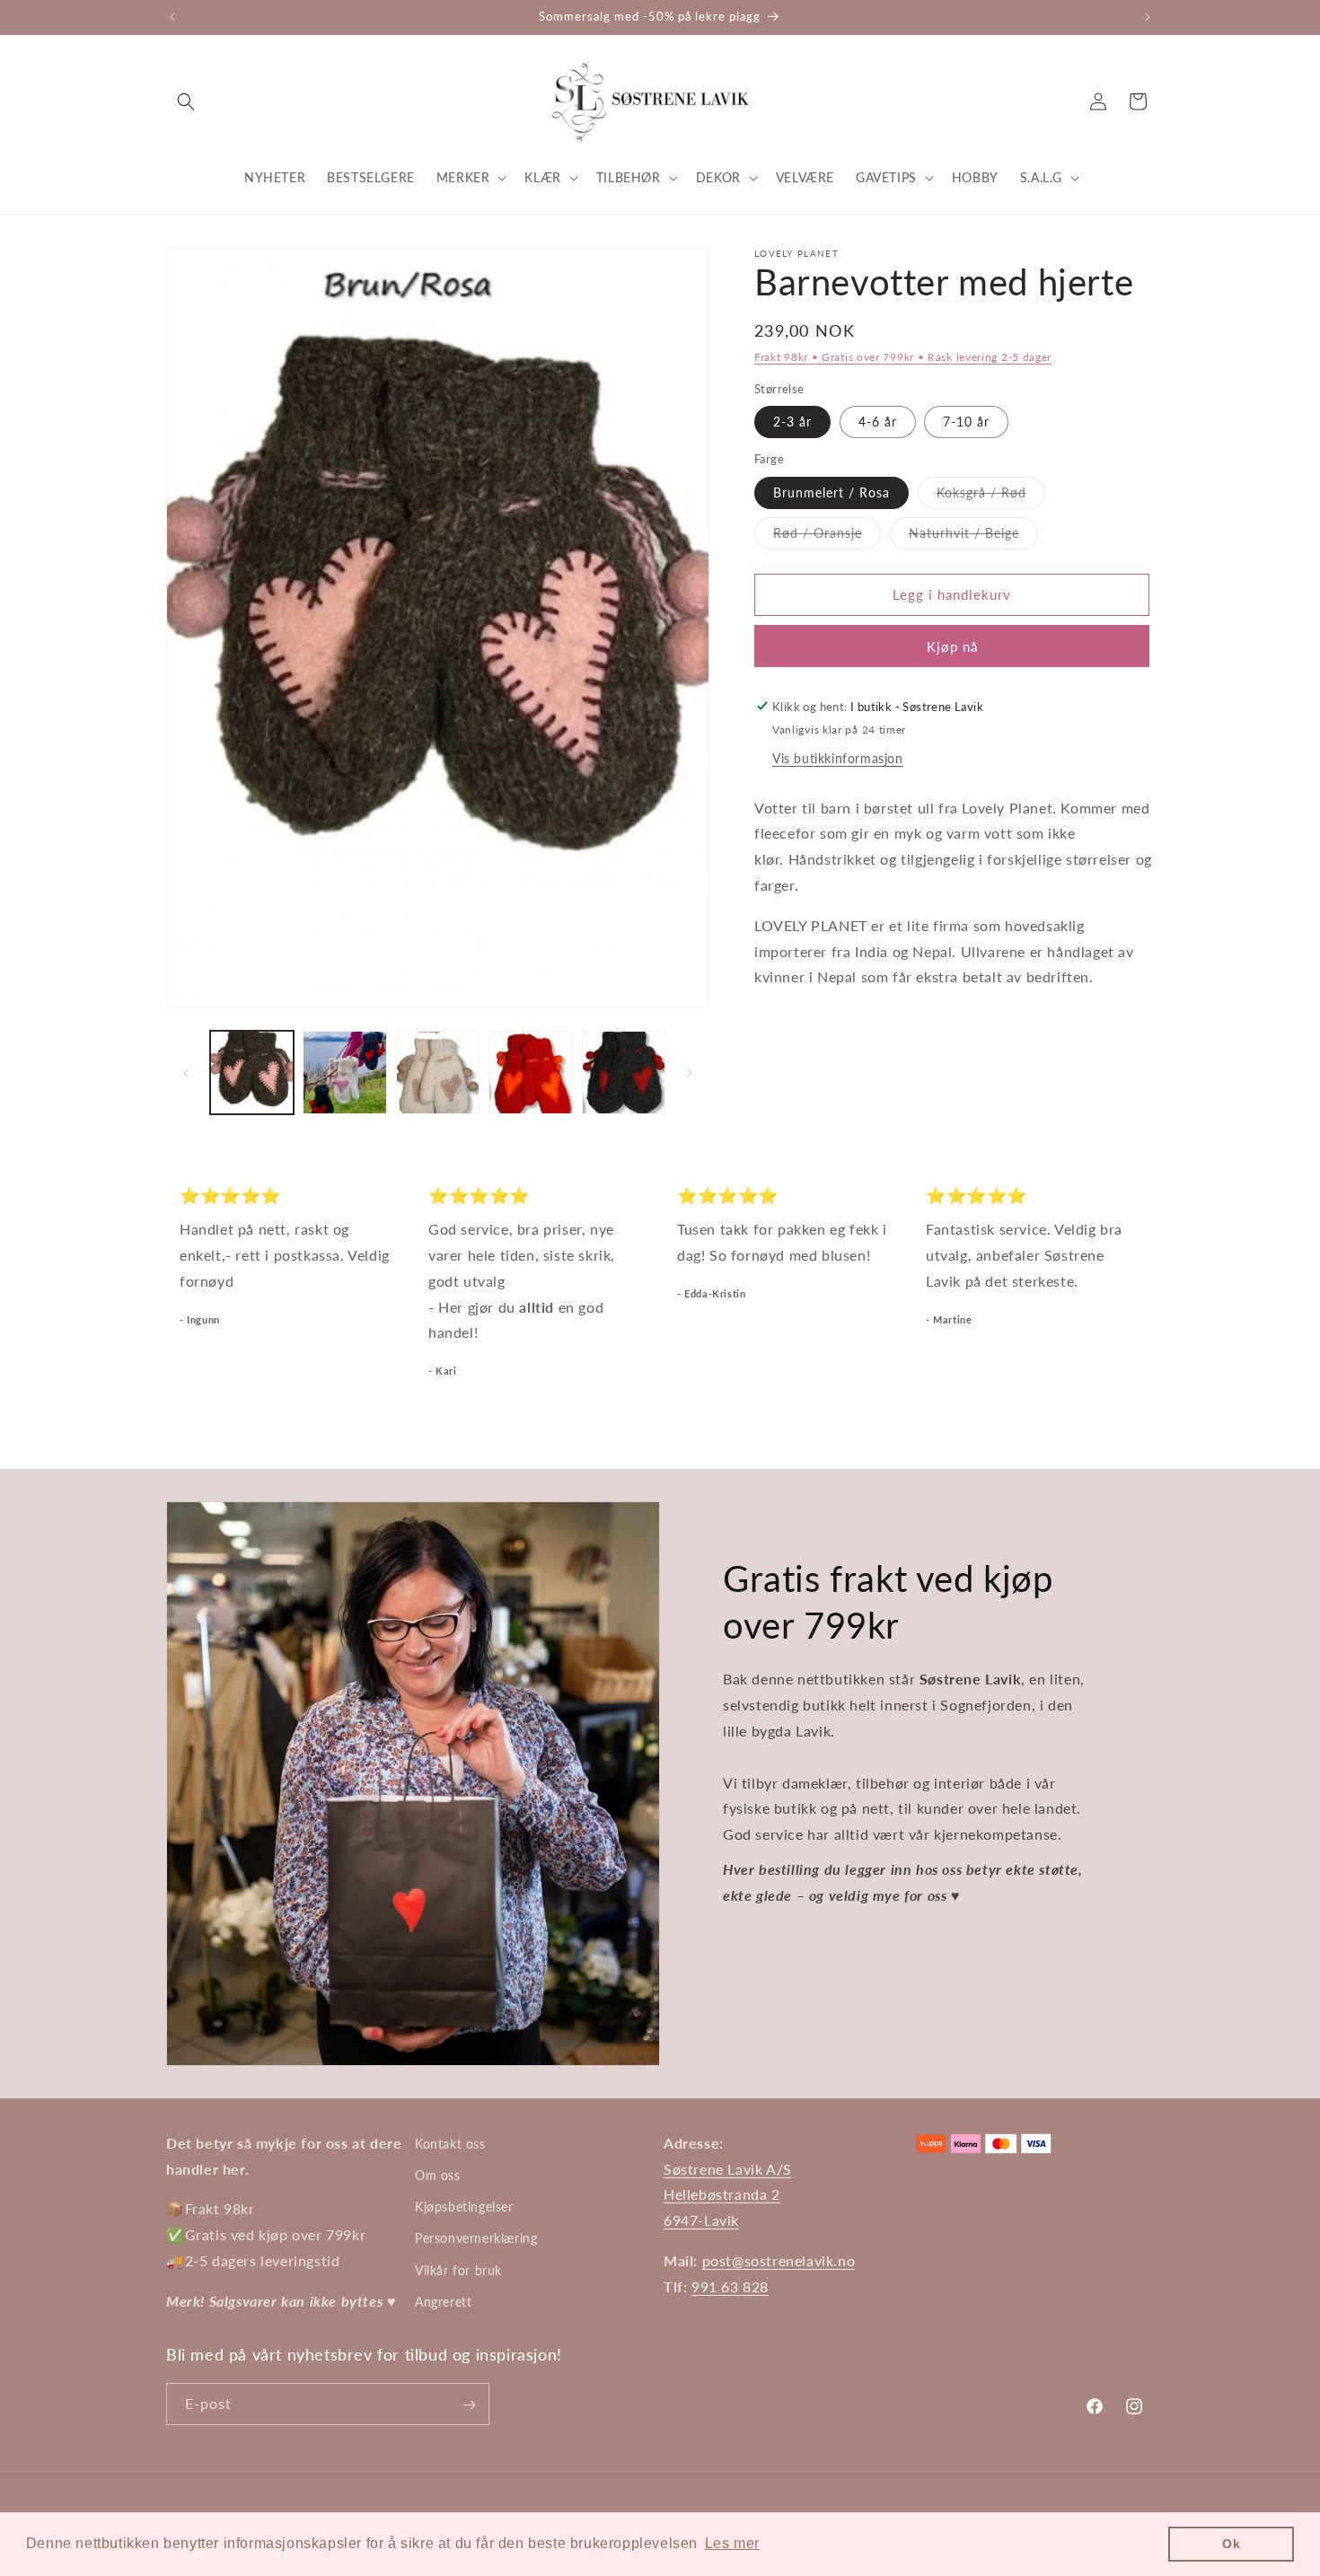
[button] (186, 101)
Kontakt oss (450, 2144)
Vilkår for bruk (458, 2270)
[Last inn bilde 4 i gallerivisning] (530, 1073)
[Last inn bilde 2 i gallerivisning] (344, 1073)
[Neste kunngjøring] (1148, 17)
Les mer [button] (732, 2543)
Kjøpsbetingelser (464, 2207)
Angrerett (443, 2302)
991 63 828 (730, 2286)
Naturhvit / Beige (973, 536)
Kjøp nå (952, 646)
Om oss (438, 2175)
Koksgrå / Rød (991, 496)
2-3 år (792, 422)
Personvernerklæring (476, 2239)
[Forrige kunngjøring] (172, 17)
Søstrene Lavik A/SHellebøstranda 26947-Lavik (728, 2195)
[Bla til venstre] (186, 1073)
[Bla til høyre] (690, 1073)
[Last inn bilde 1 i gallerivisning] (252, 1073)
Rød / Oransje (827, 536)
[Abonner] (469, 2405)
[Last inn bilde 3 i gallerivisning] (438, 1073)
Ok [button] (1231, 2544)
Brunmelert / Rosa (832, 492)
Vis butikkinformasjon (838, 757)
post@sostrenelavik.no (779, 2260)
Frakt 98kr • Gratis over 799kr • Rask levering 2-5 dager (903, 357)
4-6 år (878, 422)
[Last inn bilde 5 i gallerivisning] (624, 1073)
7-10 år (966, 422)
